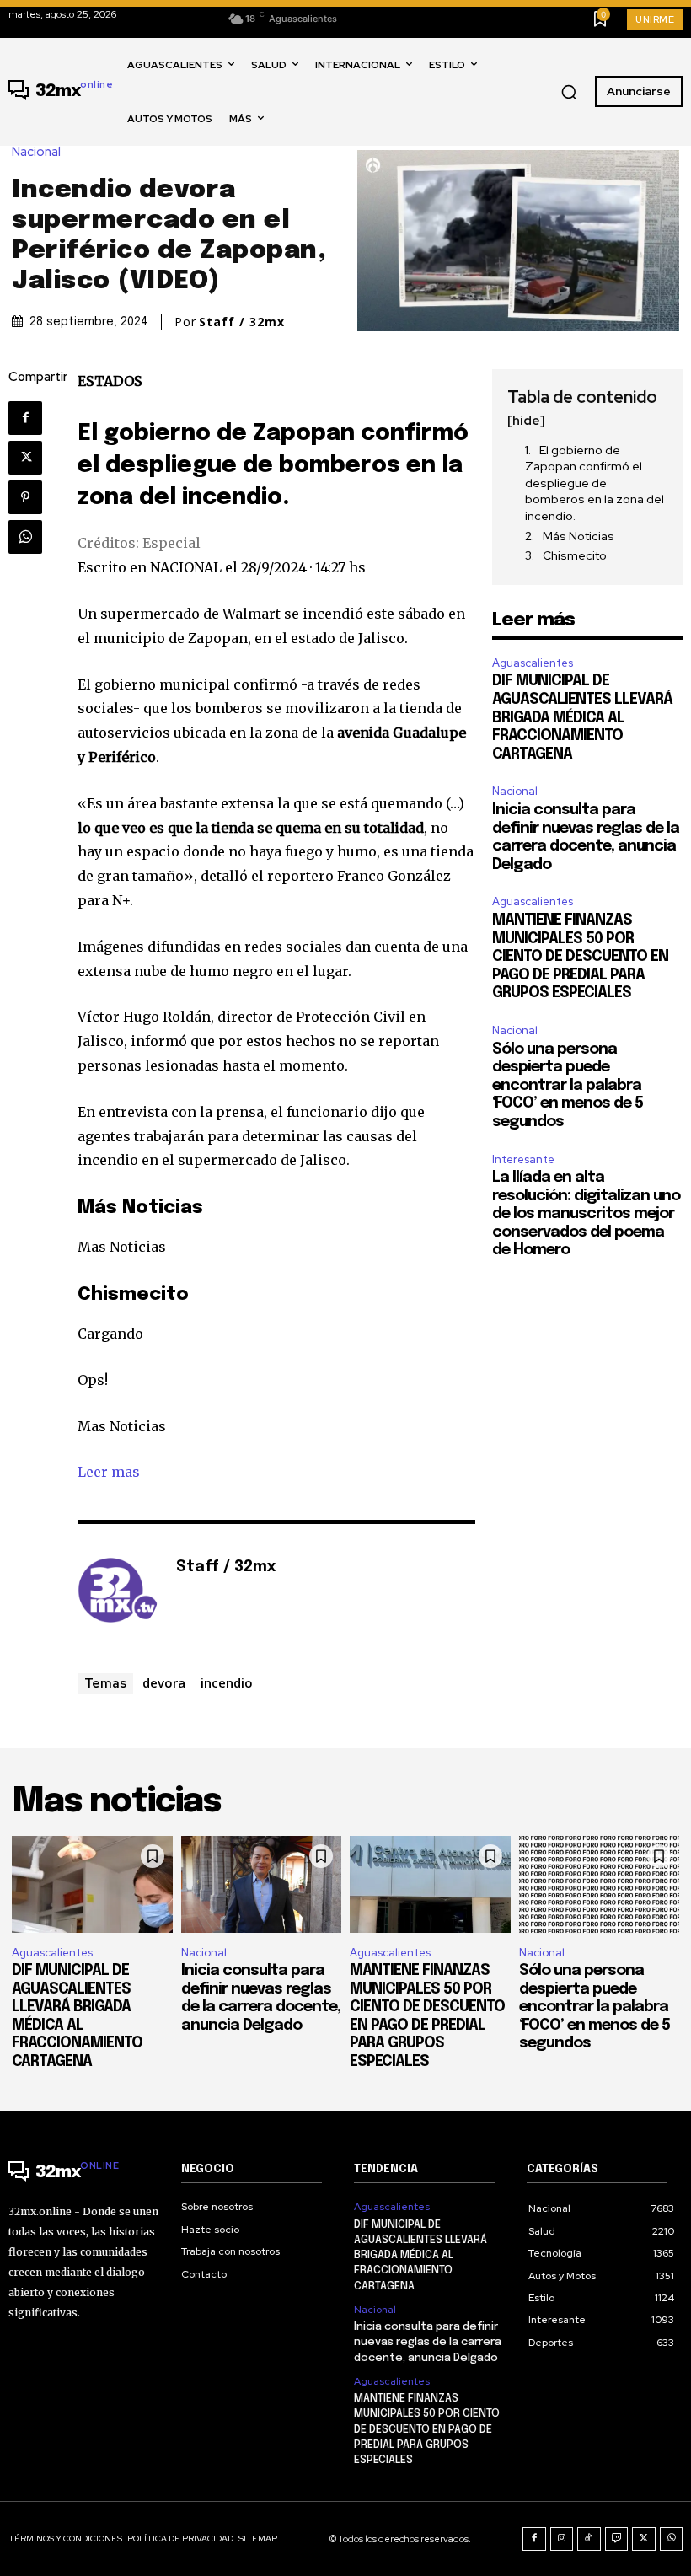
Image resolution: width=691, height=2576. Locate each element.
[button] (569, 92)
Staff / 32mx (242, 322)
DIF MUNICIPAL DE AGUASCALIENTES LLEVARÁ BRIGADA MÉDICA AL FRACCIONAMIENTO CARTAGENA (582, 717)
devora (164, 1682)
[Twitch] (617, 2539)
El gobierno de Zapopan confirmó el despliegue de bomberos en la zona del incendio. (595, 483)
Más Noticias (579, 536)
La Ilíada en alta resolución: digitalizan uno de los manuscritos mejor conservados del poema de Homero (586, 1214)
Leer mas (109, 1472)
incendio (227, 1682)
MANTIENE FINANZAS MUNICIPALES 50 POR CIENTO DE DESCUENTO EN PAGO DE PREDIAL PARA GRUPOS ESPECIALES (580, 957)
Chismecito (575, 555)
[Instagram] (562, 2539)
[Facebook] (25, 418)
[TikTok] (589, 2539)
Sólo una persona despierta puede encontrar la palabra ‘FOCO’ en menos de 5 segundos (568, 1086)
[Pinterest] (25, 497)
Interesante (523, 1159)
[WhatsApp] (25, 537)
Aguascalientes (533, 663)
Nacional (36, 152)
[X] (25, 458)
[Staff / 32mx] (118, 1593)
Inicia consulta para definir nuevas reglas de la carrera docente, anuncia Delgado (428, 2342)
